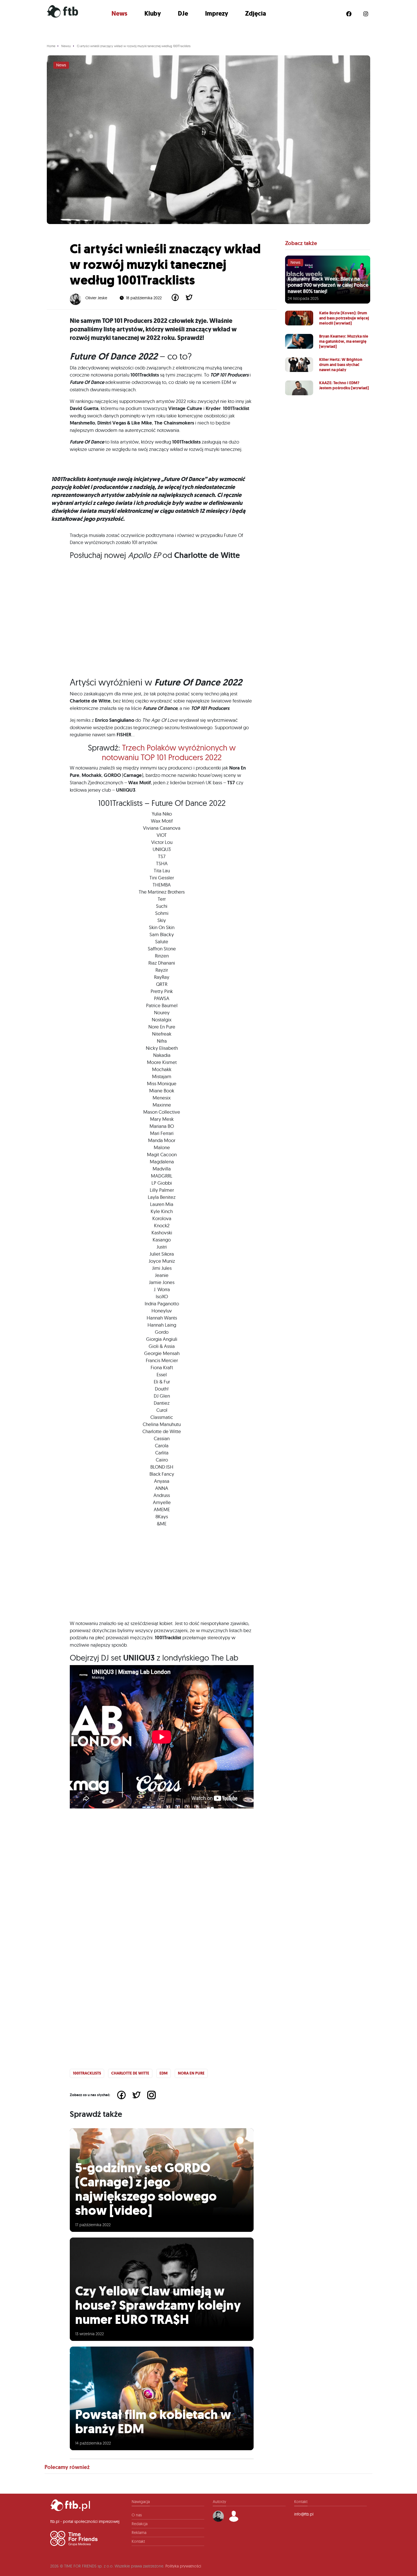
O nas (137, 2515)
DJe (183, 13)
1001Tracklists (87, 2073)
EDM (164, 2073)
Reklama (139, 2533)
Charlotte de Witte (130, 2073)
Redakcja (140, 2524)
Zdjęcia (256, 13)
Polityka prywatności (183, 2566)
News (119, 13)
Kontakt (138, 2541)
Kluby (153, 13)
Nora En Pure (191, 2073)
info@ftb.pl (304, 2514)
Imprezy (217, 13)
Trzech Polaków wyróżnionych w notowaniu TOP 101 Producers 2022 (169, 752)
